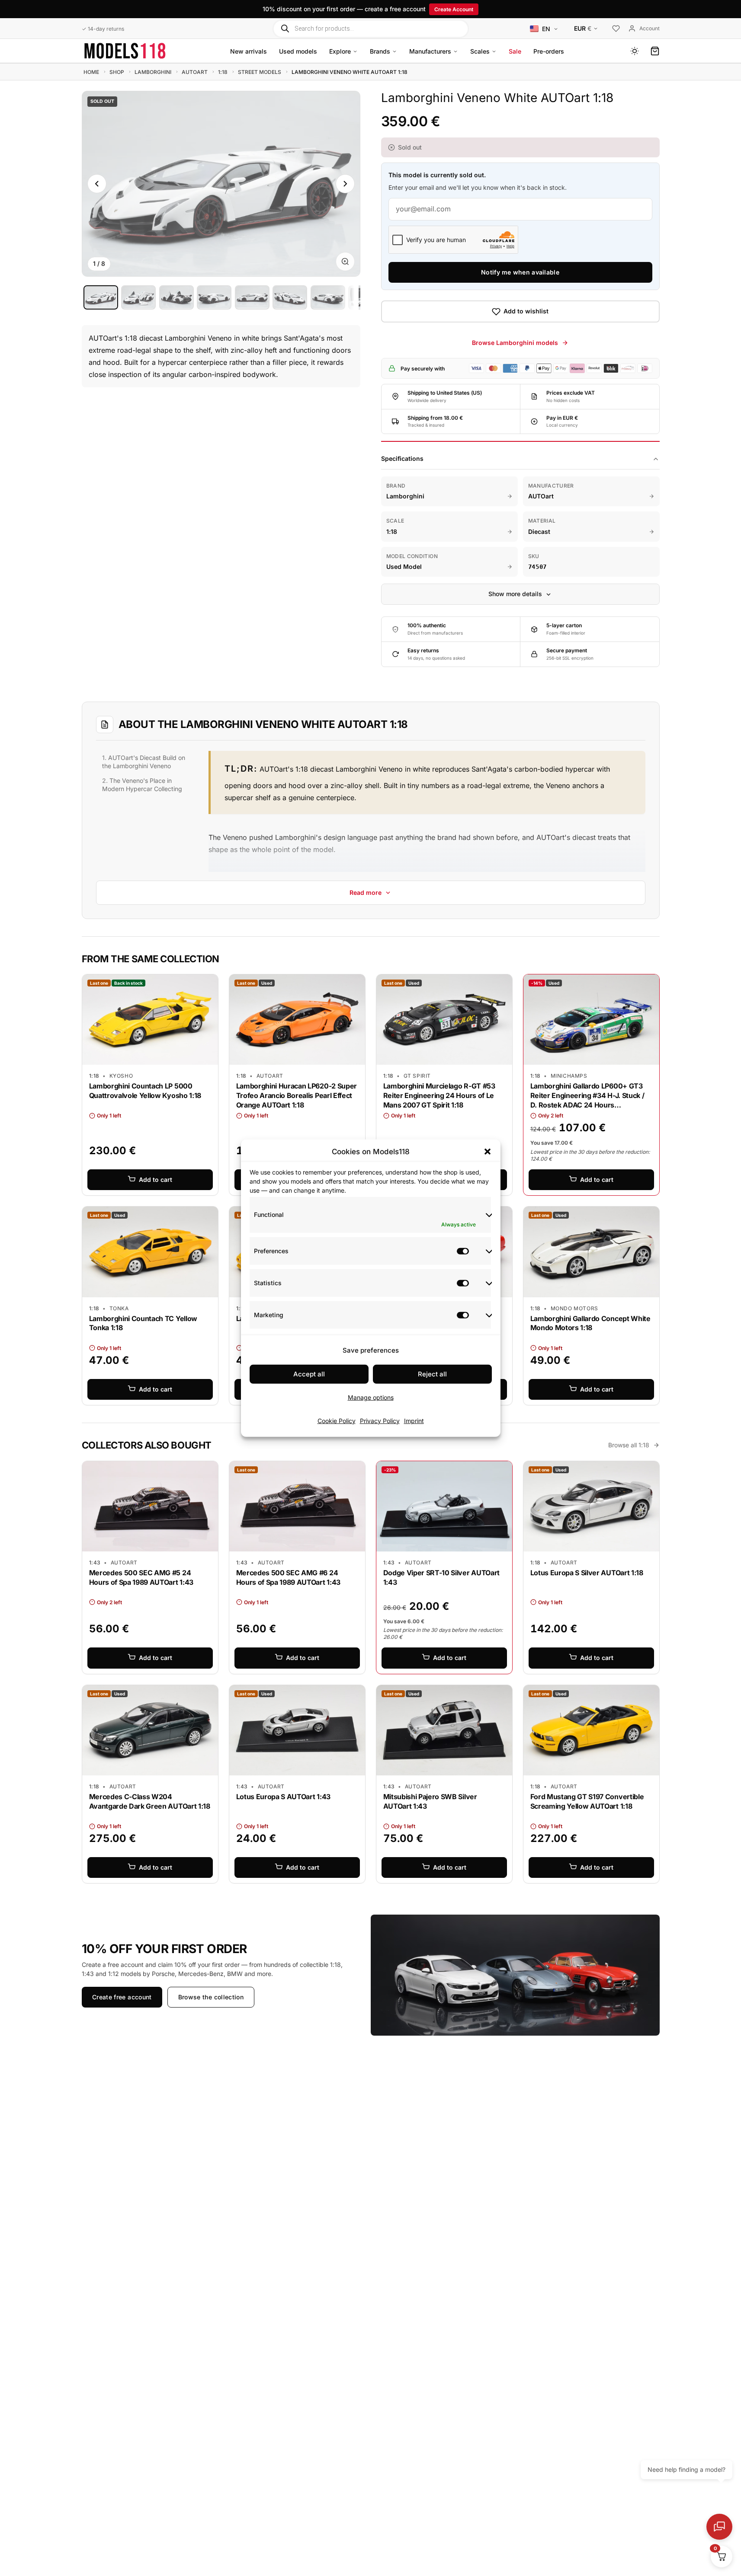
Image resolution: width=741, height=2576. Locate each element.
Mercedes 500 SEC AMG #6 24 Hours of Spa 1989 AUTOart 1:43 (288, 1577)
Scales (480, 51)
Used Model (404, 567)
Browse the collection (210, 1997)
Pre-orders (549, 51)
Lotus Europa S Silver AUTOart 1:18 (587, 1573)
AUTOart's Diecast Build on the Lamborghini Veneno (144, 762)
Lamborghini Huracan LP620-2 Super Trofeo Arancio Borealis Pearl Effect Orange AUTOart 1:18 (297, 1095)
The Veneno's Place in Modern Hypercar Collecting (142, 785)
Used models (298, 51)
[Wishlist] (616, 29)
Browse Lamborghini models (515, 343)
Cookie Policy (337, 1420)
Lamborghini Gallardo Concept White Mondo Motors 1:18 (590, 1323)
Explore (340, 51)
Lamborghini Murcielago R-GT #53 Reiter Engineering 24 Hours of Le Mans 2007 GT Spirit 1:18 (439, 1095)
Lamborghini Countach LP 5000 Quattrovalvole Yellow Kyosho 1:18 (145, 1091)
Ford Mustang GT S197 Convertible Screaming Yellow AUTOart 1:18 (587, 1801)
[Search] (285, 28)
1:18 (223, 72)
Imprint (414, 1420)
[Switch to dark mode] (635, 51)
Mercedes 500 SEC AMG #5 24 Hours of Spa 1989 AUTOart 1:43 (141, 1577)
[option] (101, 297)
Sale (515, 51)
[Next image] (345, 184)
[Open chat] (719, 2527)
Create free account (122, 1997)
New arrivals (249, 51)
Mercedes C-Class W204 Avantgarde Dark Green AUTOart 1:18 (150, 1801)
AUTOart (195, 72)
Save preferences (371, 1350)
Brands (380, 51)
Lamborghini (153, 72)
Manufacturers (430, 51)
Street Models (260, 72)
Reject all (432, 1374)
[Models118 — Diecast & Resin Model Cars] (125, 51)
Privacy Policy (380, 1420)
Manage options (371, 1397)
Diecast (539, 531)
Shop (117, 72)
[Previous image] (97, 184)
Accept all (309, 1374)
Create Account (454, 9)
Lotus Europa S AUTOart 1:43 (283, 1797)
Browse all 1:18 (629, 1445)
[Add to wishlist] (205, 983)
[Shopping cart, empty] (655, 51)
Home (91, 72)
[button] (488, 1152)
